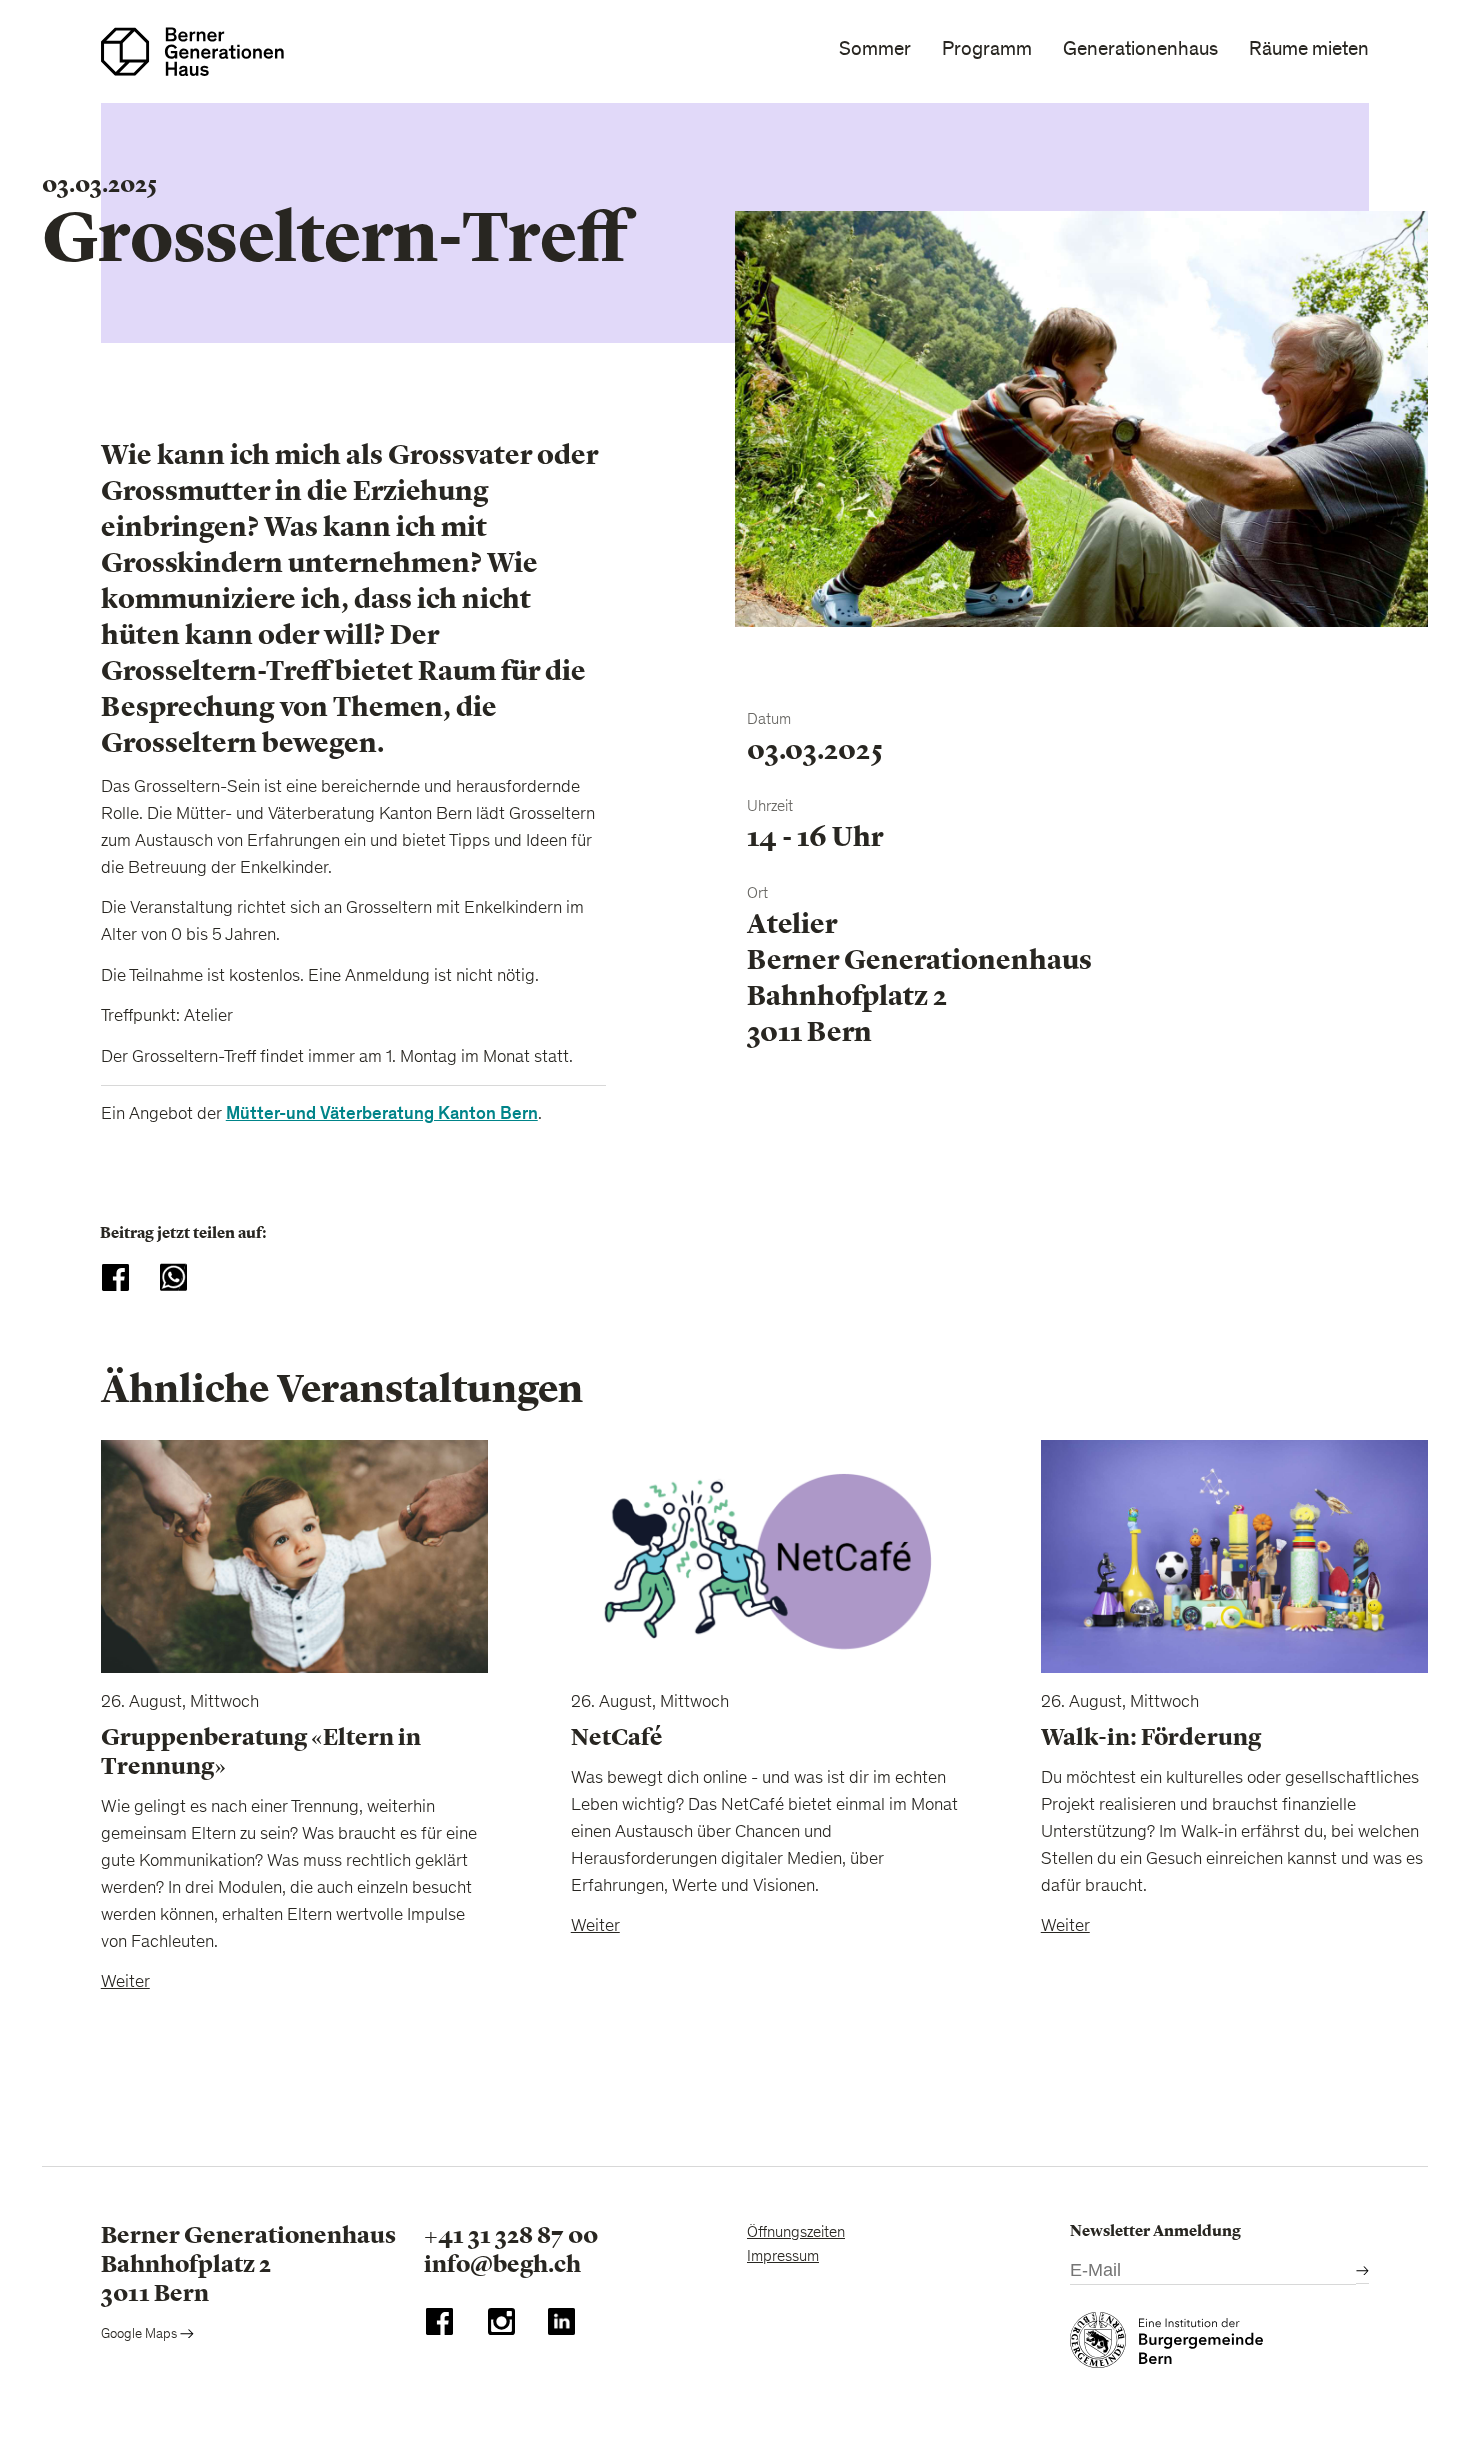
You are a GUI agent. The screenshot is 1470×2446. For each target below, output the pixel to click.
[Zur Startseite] (192, 51)
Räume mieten (1309, 49)
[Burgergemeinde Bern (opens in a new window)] (1166, 2345)
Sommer (875, 49)
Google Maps (140, 2335)
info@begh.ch (502, 2264)
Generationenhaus (1140, 49)
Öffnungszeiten (796, 2233)
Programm (987, 49)
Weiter (125, 1983)
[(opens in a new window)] (439, 2326)
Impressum (783, 2257)
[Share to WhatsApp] (173, 1277)
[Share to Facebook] (115, 1277)
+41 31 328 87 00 (511, 2235)
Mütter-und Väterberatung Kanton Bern (382, 1113)
